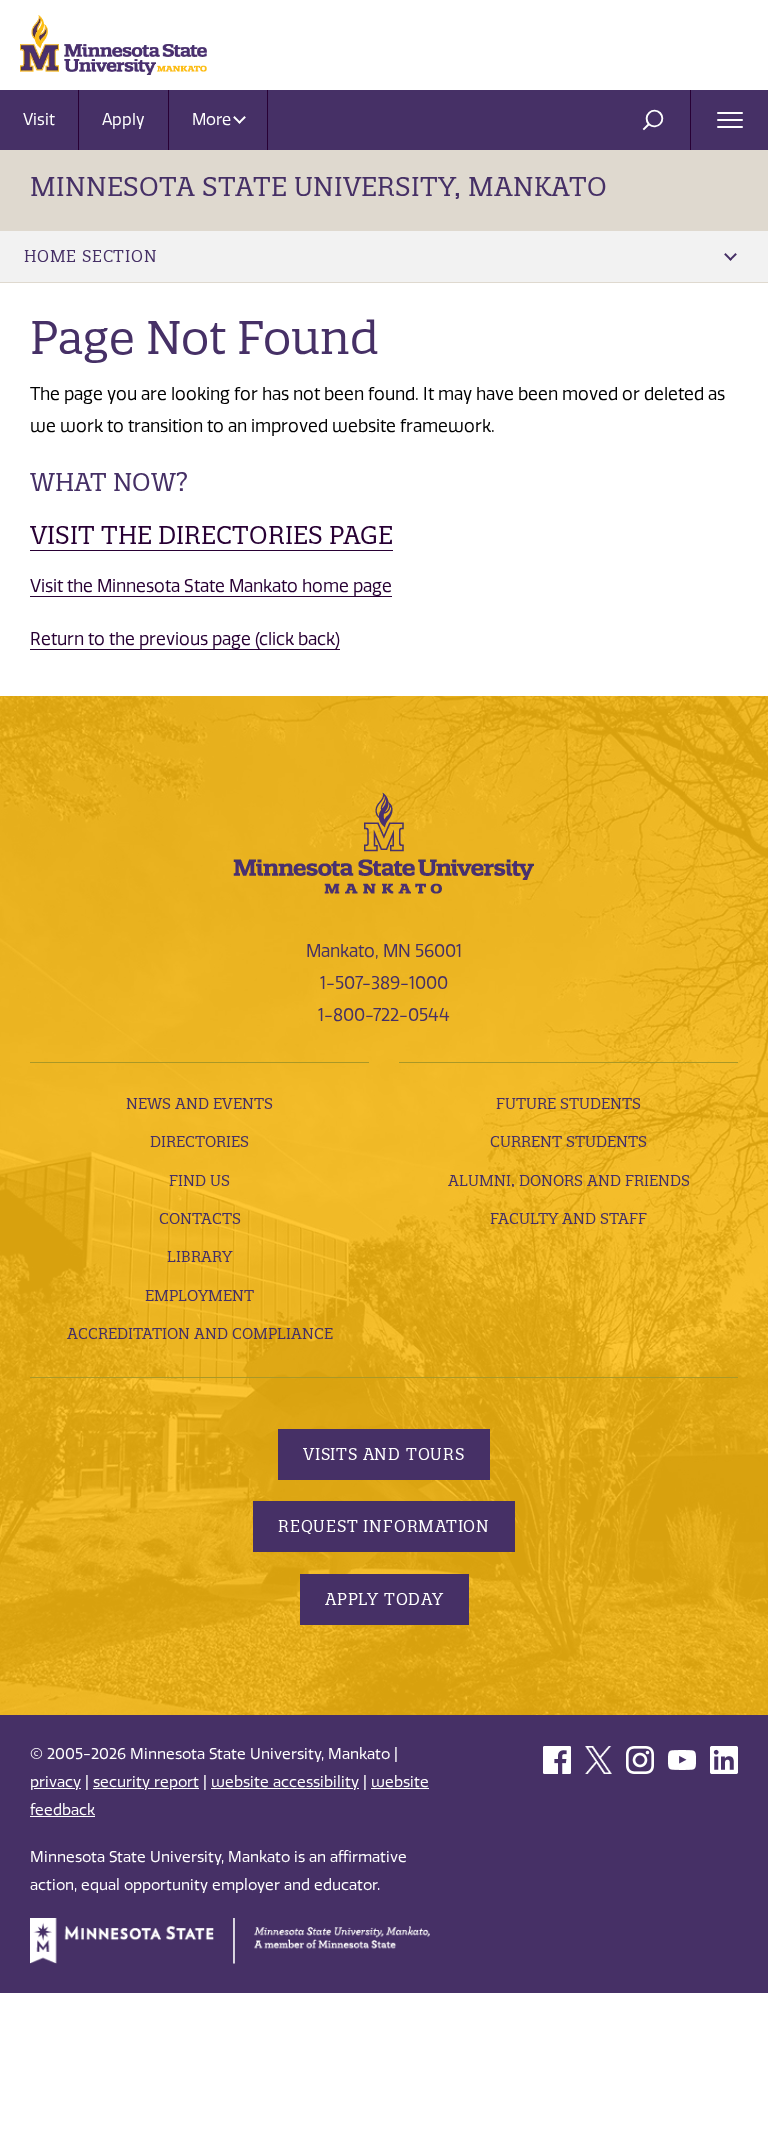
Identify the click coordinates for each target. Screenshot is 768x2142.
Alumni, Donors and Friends (569, 1180)
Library (199, 1256)
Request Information (384, 1526)
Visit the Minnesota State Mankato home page (211, 586)
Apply (123, 119)
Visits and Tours (384, 1454)
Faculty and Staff (568, 1218)
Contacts (200, 1218)
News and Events (199, 1103)
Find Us (199, 1180)
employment (199, 1295)
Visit (39, 119)
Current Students (568, 1141)
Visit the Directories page (211, 535)
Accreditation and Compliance (200, 1333)
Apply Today (384, 1599)
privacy (55, 1782)
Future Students (568, 1103)
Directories (199, 1141)
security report (146, 1782)
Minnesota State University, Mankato (318, 186)
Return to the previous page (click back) (185, 639)
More (213, 119)
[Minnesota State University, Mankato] (384, 841)
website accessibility (285, 1782)
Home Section (91, 256)
